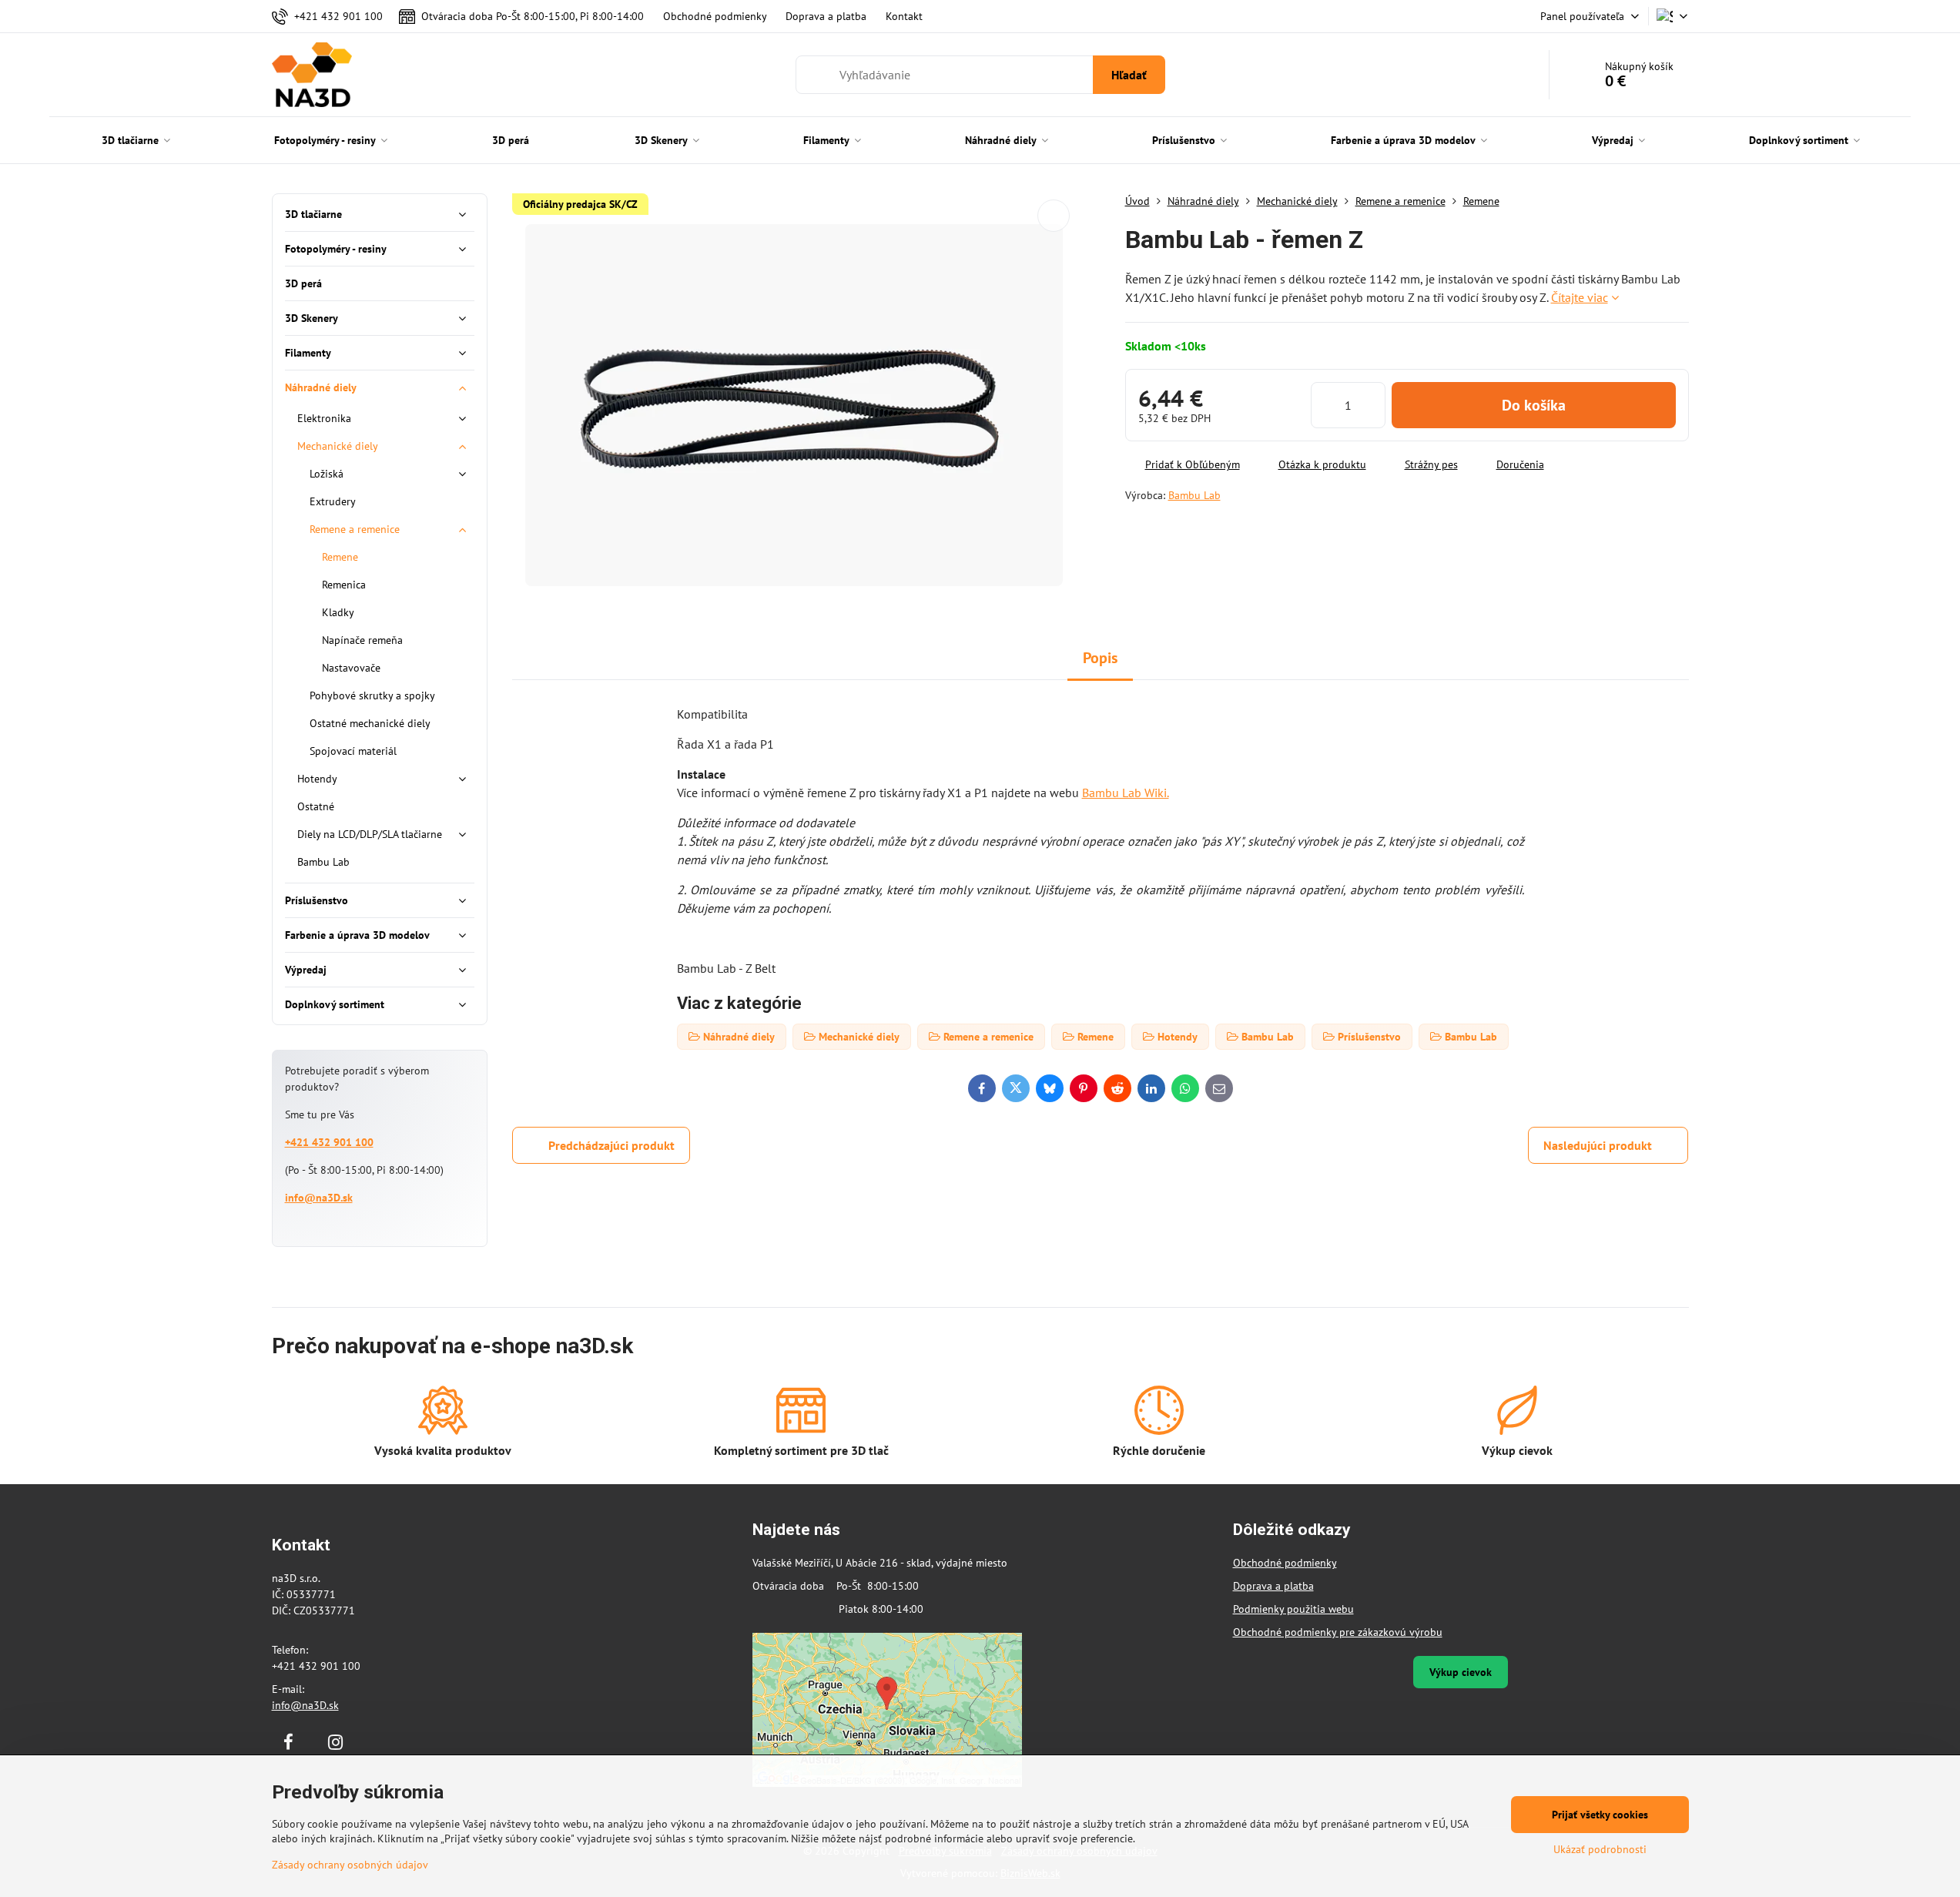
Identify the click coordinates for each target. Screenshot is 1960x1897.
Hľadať (1129, 75)
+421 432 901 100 (329, 1142)
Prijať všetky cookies (1600, 1815)
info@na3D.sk (319, 1198)
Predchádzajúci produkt (611, 1145)
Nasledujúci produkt (1598, 1145)
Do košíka (1534, 405)
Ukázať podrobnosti (1600, 1849)
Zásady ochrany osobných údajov (350, 1865)
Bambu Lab (1194, 495)
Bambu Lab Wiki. (1126, 793)
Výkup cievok (1461, 1672)
